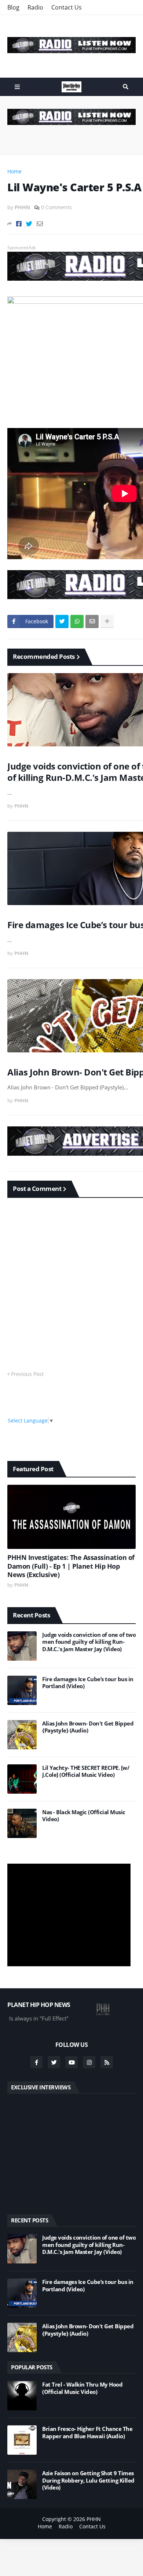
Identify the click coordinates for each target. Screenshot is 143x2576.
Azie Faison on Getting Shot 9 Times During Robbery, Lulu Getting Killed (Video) (88, 2480)
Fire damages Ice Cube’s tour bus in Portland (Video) (88, 1683)
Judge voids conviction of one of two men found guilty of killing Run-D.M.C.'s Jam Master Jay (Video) (89, 1642)
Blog (13, 7)
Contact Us (67, 7)
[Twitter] (29, 224)
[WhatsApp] (77, 621)
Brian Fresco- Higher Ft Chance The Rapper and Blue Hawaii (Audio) (87, 2433)
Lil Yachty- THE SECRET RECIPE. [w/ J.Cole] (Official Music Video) (86, 1772)
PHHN (94, 2519)
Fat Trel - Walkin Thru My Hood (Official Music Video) (82, 2388)
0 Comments (56, 207)
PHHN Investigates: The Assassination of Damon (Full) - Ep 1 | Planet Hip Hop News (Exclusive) (71, 1566)
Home (14, 171)
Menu (17, 87)
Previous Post (27, 1374)
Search (126, 87)
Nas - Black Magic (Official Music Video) (84, 1816)
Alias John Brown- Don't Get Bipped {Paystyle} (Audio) (88, 1727)
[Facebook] (19, 224)
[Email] (40, 224)
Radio (35, 7)
